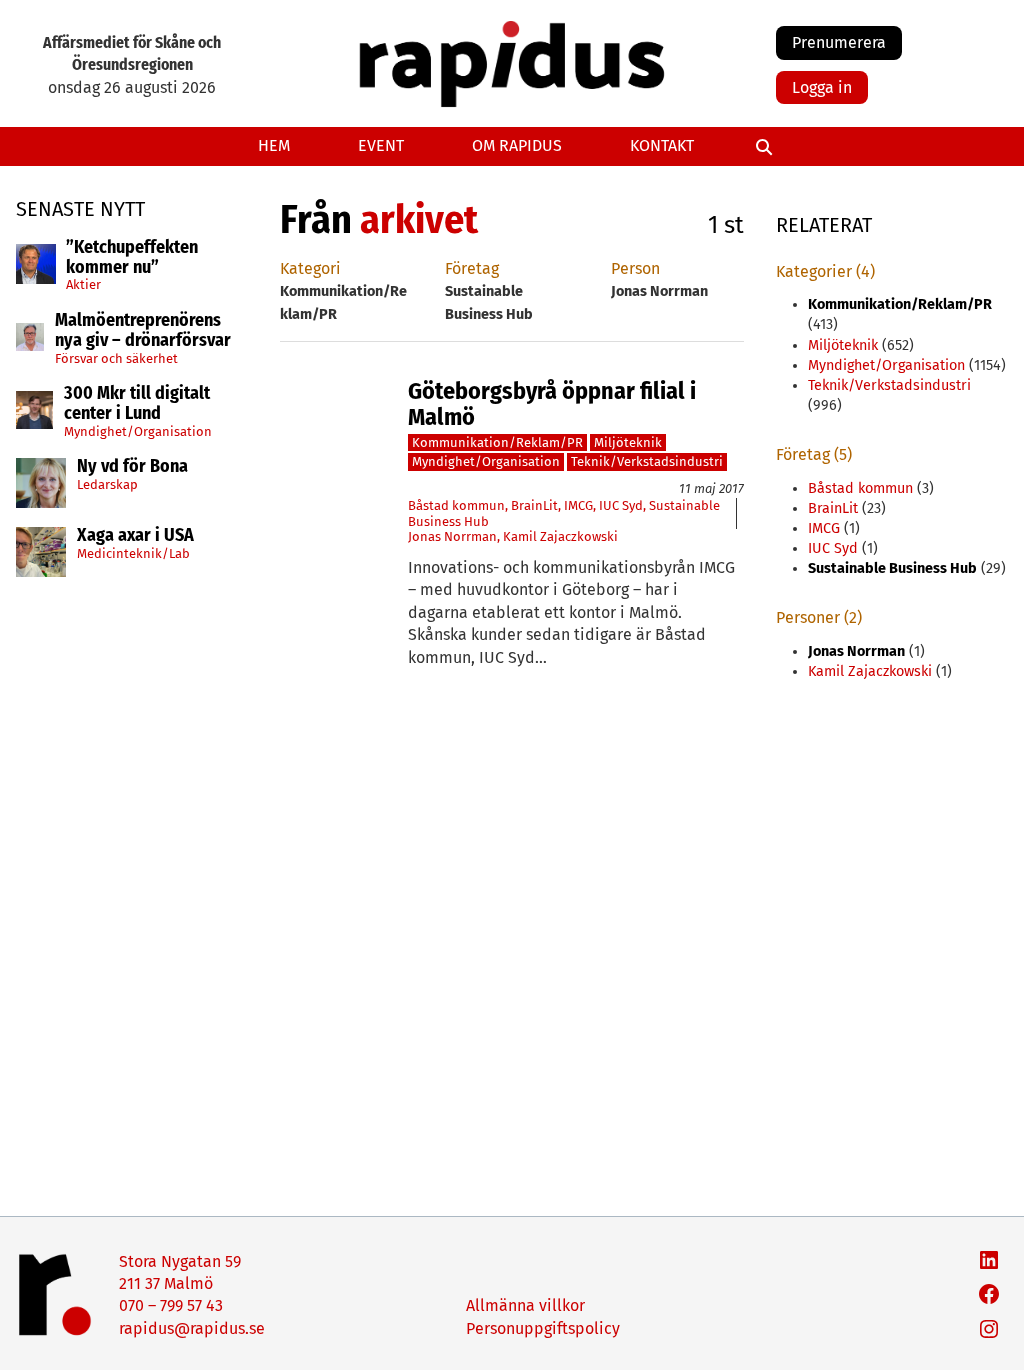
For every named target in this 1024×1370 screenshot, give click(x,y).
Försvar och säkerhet (116, 358)
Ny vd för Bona (132, 467)
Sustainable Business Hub (892, 568)
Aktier (83, 284)
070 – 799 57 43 (171, 1305)
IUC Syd (621, 505)
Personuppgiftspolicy (543, 1328)
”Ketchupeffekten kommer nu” (132, 258)
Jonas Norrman (452, 536)
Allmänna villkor (525, 1305)
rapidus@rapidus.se (192, 1328)
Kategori (310, 268)
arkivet (419, 220)
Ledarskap (107, 484)
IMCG (578, 505)
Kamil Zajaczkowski (560, 536)
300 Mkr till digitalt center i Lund (137, 404)
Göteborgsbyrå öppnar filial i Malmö (552, 404)
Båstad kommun (456, 505)
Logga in (822, 87)
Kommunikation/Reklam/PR (497, 442)
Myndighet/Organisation (138, 431)
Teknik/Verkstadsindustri (647, 461)
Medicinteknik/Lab (133, 553)
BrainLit (534, 505)
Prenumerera (839, 42)
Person (635, 268)
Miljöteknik (628, 442)
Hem (274, 145)
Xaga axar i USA (135, 536)
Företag (472, 268)
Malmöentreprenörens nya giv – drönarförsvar (143, 331)
